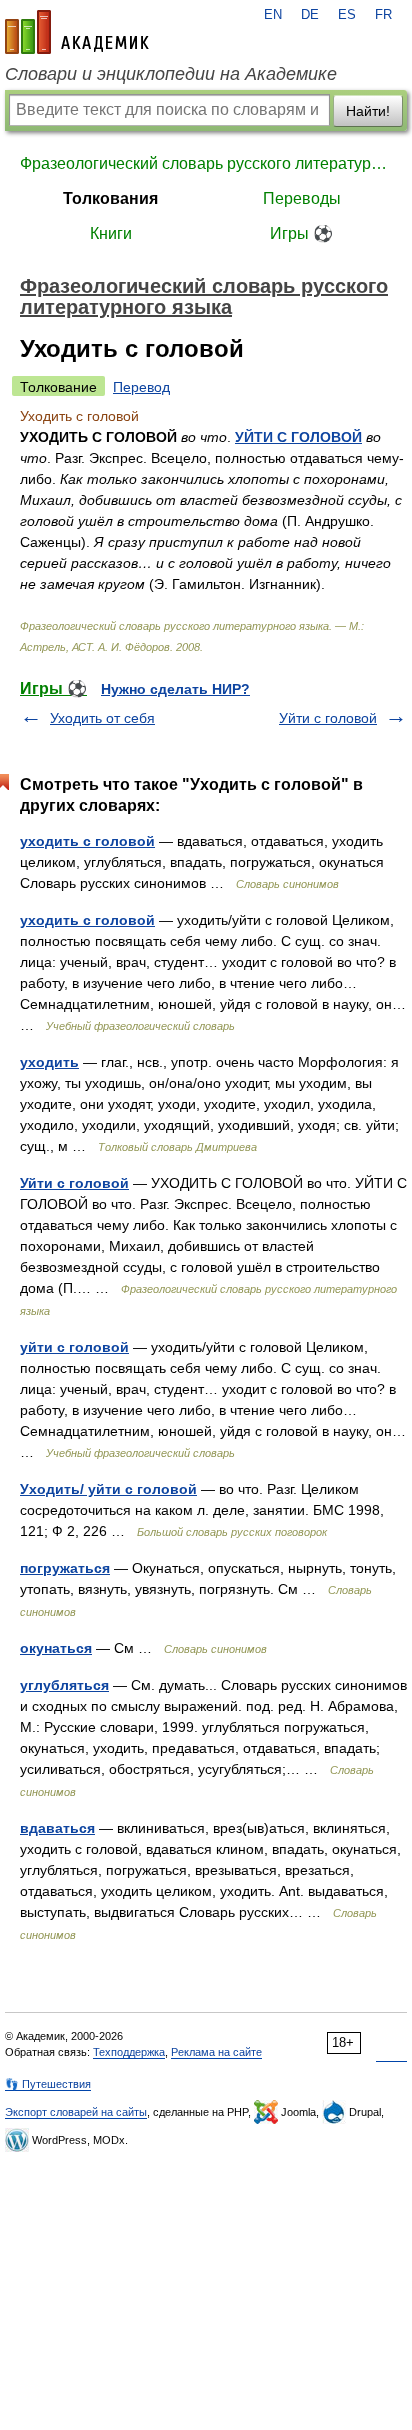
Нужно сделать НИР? (175, 689)
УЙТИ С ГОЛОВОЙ (298, 437)
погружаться (65, 1568)
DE (310, 15)
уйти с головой (74, 1347)
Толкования (110, 198)
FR (383, 15)
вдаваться (57, 1828)
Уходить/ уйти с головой (108, 1489)
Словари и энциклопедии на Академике (171, 74)
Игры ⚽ (301, 233)
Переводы (302, 198)
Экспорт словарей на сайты (76, 2112)
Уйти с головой (328, 718)
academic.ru (77, 32)
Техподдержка (129, 2052)
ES (347, 15)
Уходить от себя (102, 718)
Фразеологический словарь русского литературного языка (206, 163)
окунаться (56, 1648)
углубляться (64, 1685)
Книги (111, 233)
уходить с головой (87, 841)
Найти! (368, 111)
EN (273, 15)
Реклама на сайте (216, 2052)
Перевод (141, 387)
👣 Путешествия (48, 2084)
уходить (49, 1062)
